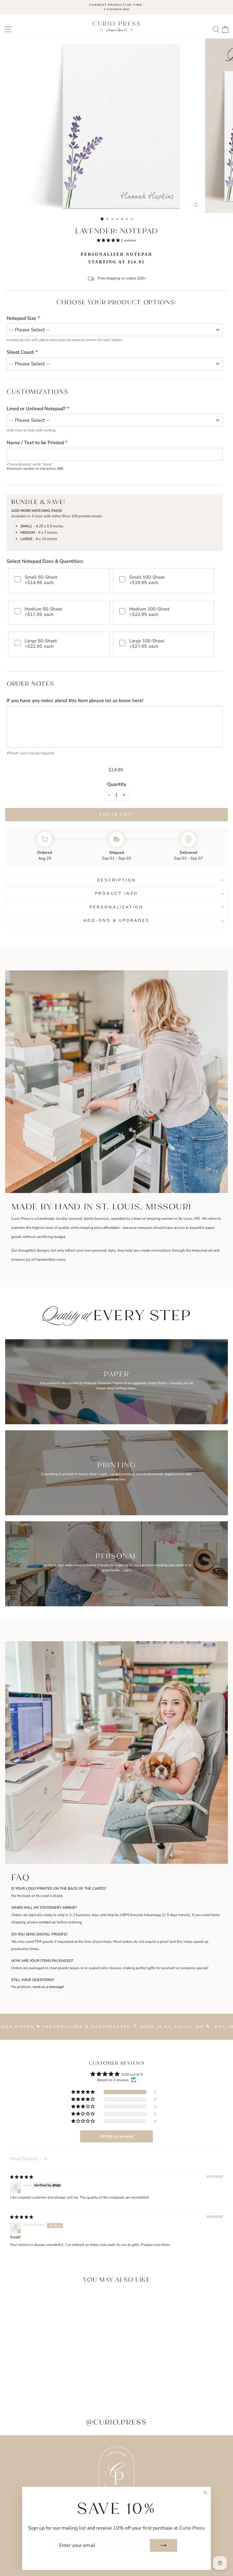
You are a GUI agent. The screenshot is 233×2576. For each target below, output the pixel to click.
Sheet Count (20, 352)
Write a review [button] (117, 2136)
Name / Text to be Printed (35, 443)
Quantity (117, 784)
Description (117, 880)
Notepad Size (21, 318)
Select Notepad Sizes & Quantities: (45, 561)
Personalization (116, 907)
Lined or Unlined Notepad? (36, 409)
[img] (22, 2177)
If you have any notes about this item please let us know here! (75, 701)
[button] (109, 240)
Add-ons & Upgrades (116, 921)
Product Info (117, 894)
